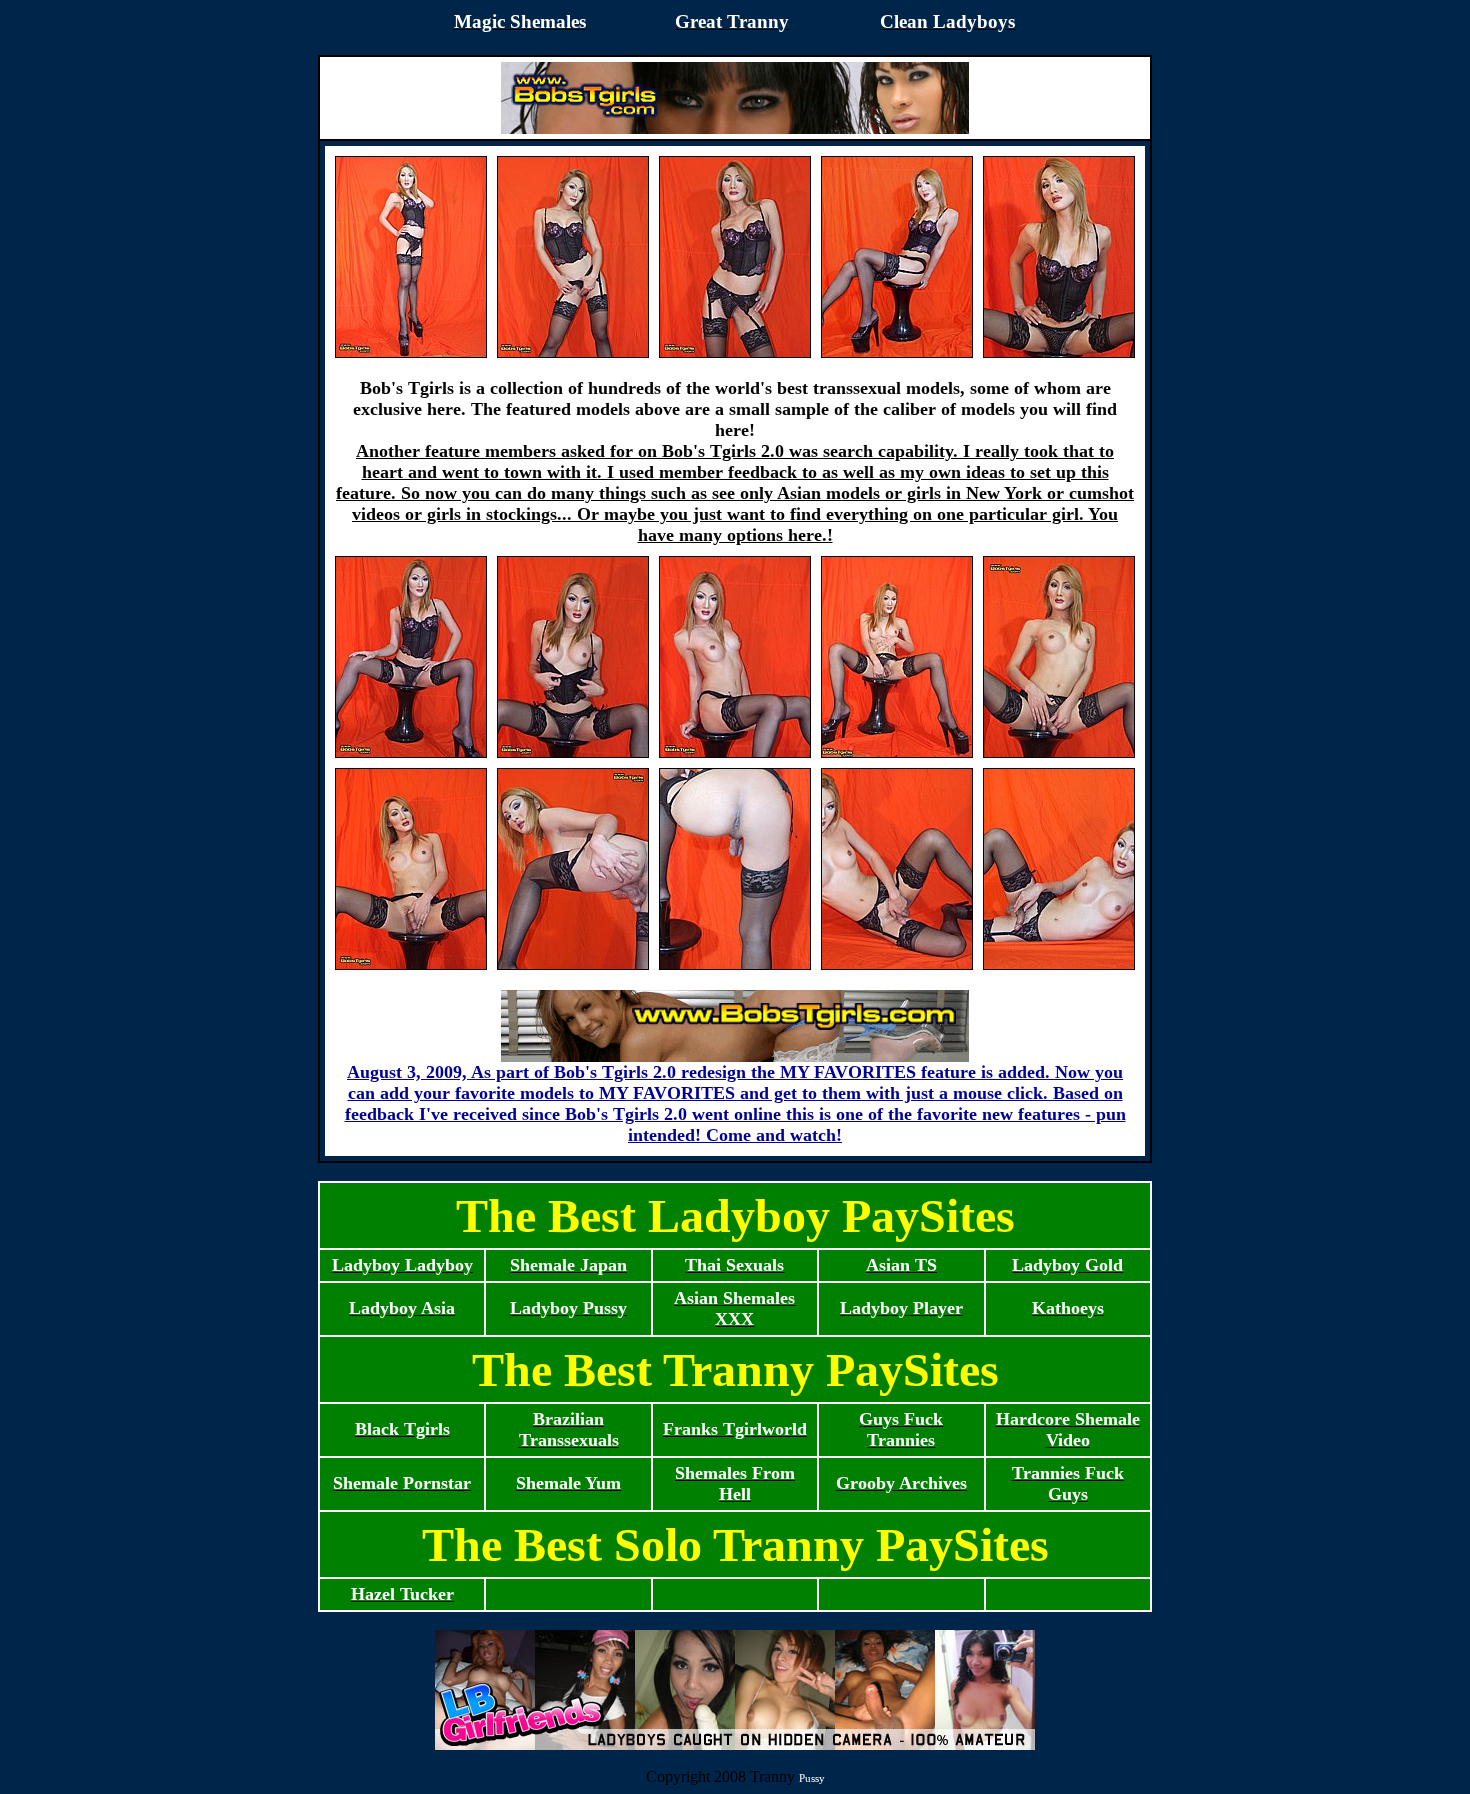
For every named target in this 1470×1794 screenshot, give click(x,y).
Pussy (812, 1778)
